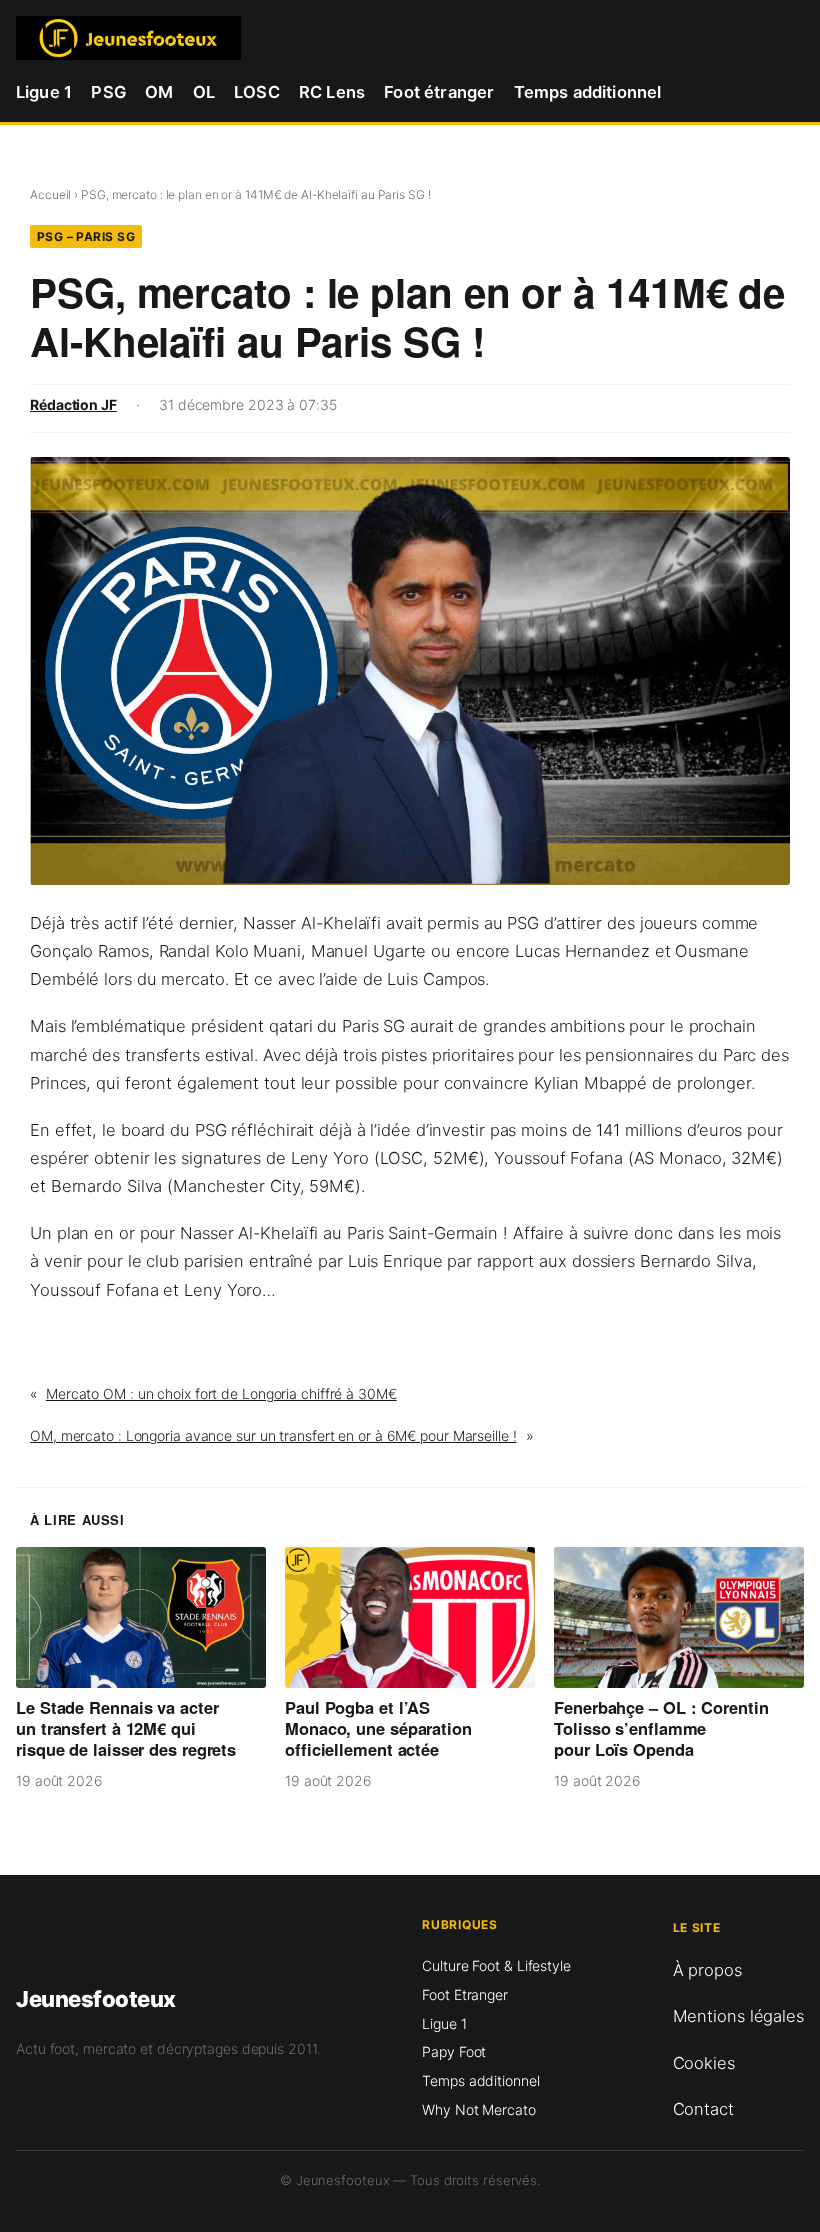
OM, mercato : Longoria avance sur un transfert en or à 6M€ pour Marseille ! (273, 1435)
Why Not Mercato (479, 2109)
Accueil (50, 194)
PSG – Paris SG (86, 236)
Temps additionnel (480, 2080)
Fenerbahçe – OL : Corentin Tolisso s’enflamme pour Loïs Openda (661, 1728)
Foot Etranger (465, 1994)
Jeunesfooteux (96, 1999)
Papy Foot (454, 2051)
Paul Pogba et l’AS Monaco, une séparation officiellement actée (378, 1728)
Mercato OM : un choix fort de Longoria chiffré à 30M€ (221, 1393)
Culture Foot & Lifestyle (496, 1965)
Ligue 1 (444, 2023)
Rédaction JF (73, 404)
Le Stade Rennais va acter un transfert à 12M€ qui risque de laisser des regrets (126, 1728)
